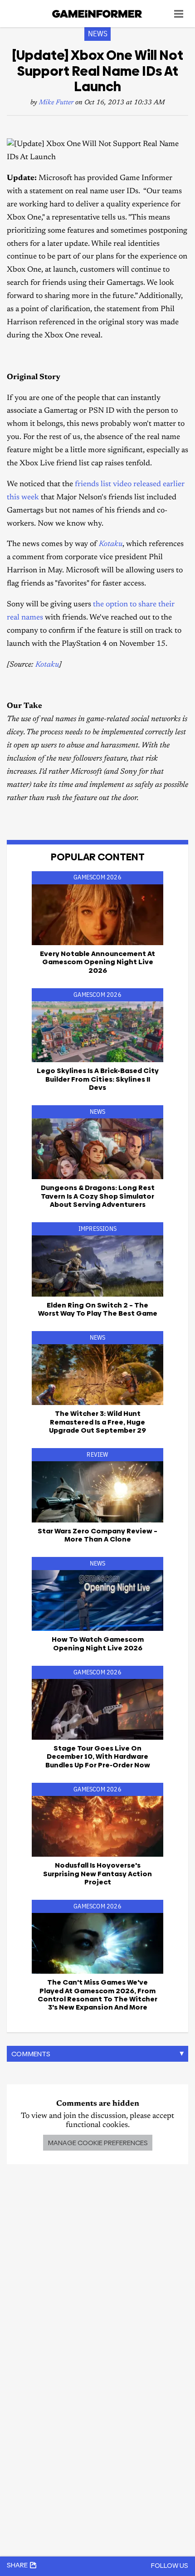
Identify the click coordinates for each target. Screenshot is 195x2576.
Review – (97, 1535)
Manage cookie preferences (98, 2143)
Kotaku (111, 544)
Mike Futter (56, 103)
